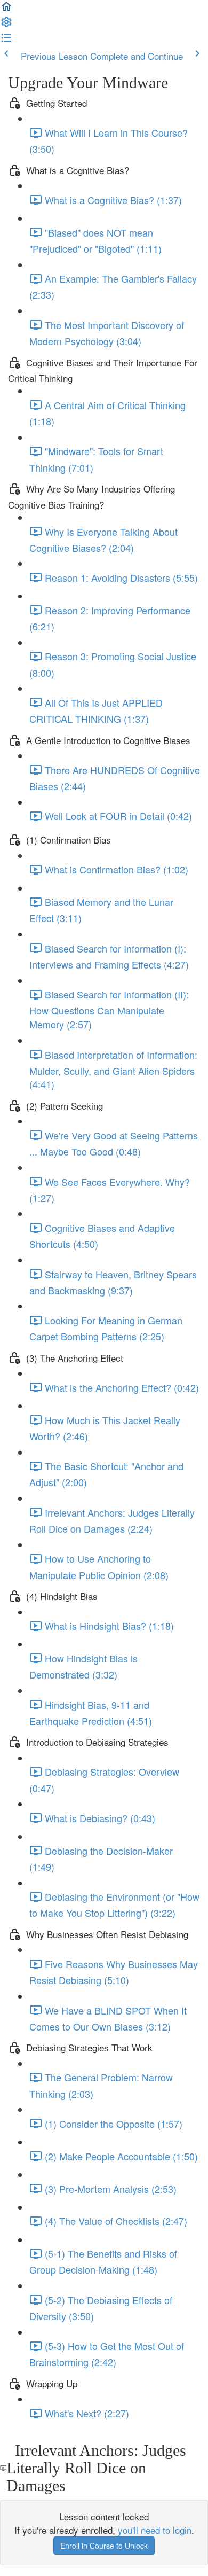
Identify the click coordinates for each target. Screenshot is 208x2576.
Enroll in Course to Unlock (104, 2546)
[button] (6, 9)
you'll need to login (155, 2530)
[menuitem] (6, 24)
